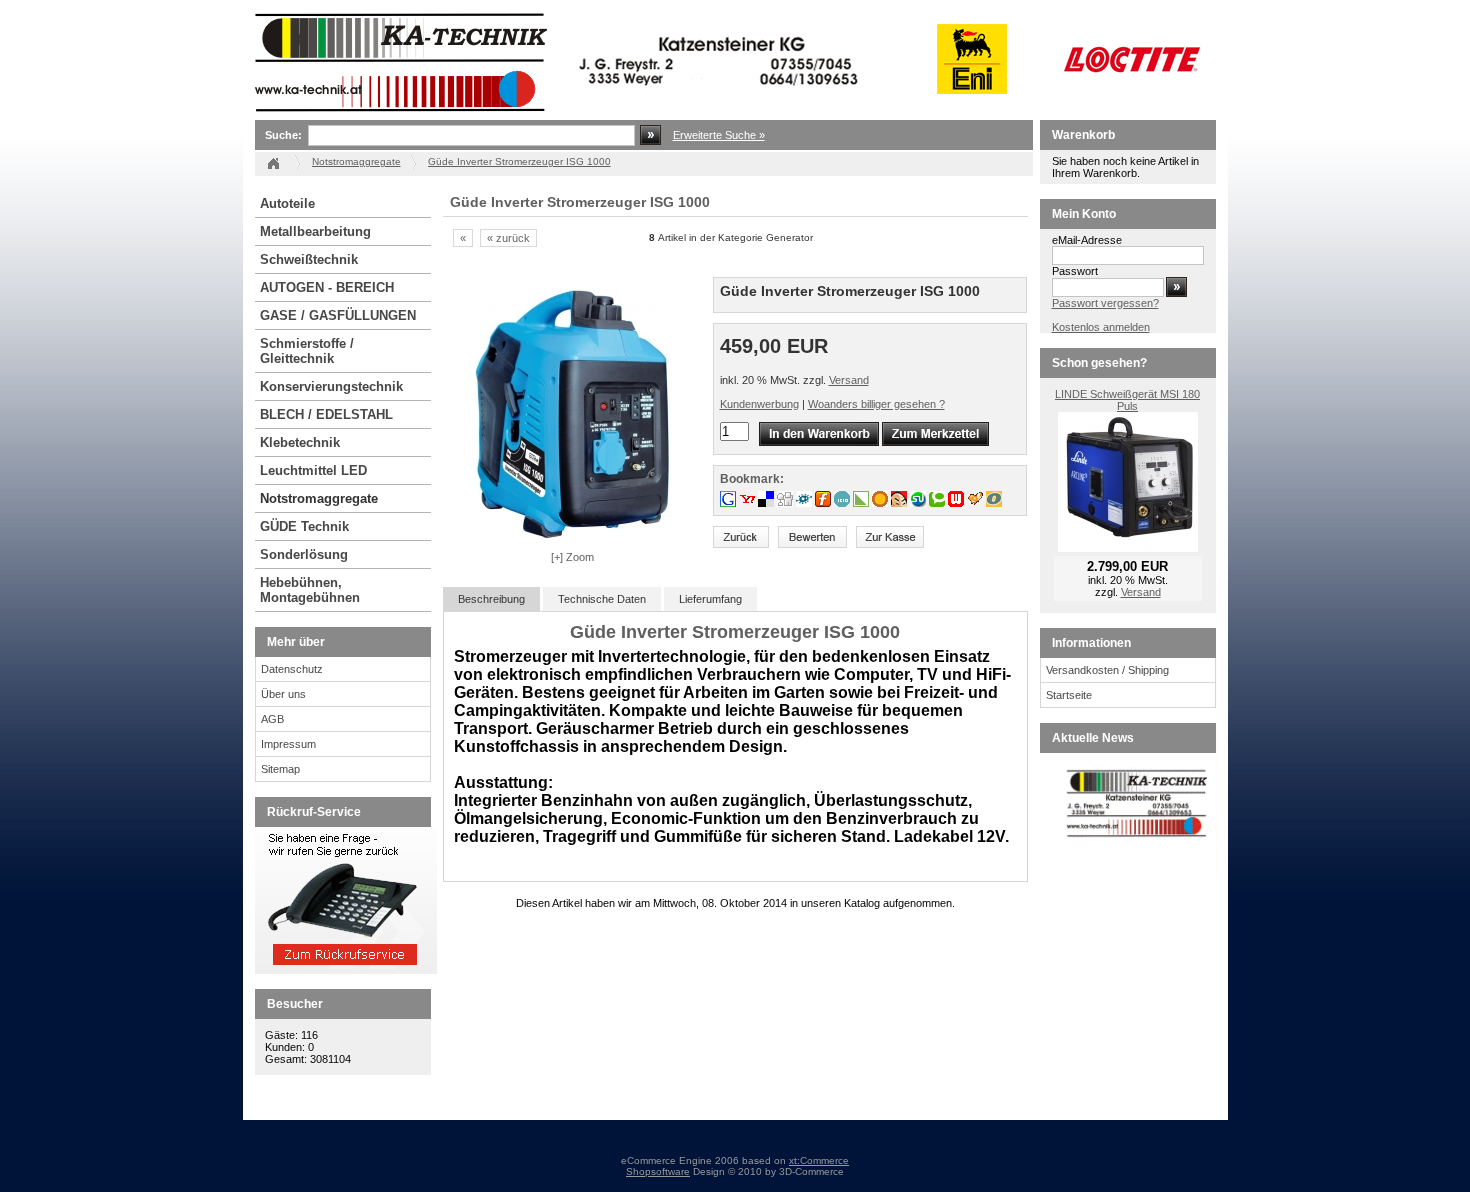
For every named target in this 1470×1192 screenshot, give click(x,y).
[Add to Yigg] (976, 503)
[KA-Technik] (560, 116)
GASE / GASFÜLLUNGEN (338, 315)
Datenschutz (292, 669)
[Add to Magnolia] (881, 503)
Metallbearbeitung (315, 231)
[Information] (346, 970)
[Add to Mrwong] (900, 503)
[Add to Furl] (824, 503)
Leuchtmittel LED (313, 470)
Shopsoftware (658, 1171)
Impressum (288, 744)
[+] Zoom (572, 557)
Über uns (283, 694)
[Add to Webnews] (957, 503)
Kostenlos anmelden (1101, 327)
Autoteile (287, 203)
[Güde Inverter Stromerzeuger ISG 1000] (572, 535)
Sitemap (280, 769)
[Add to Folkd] (805, 503)
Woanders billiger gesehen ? (876, 404)
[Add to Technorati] (938, 503)
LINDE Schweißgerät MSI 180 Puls (1127, 400)
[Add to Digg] (786, 503)
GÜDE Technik (304, 526)
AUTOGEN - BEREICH (327, 287)
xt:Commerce (819, 1160)
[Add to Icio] (843, 503)
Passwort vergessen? (1105, 303)
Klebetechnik (300, 442)
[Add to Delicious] (767, 503)
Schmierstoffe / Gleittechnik (307, 351)
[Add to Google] (729, 503)
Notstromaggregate (319, 498)
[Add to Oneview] (994, 503)
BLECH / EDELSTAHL (326, 414)
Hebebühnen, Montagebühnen (310, 590)
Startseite (1069, 695)
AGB (272, 719)
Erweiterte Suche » (719, 135)
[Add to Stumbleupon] (919, 503)
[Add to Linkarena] (862, 503)
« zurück (508, 238)
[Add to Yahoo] (748, 503)
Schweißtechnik (309, 259)
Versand (849, 380)
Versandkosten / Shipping (1107, 670)
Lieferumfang (710, 599)
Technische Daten (602, 599)
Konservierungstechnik (331, 386)
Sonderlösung (304, 554)
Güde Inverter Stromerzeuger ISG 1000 (519, 161)
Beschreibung (491, 599)
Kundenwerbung (759, 404)
